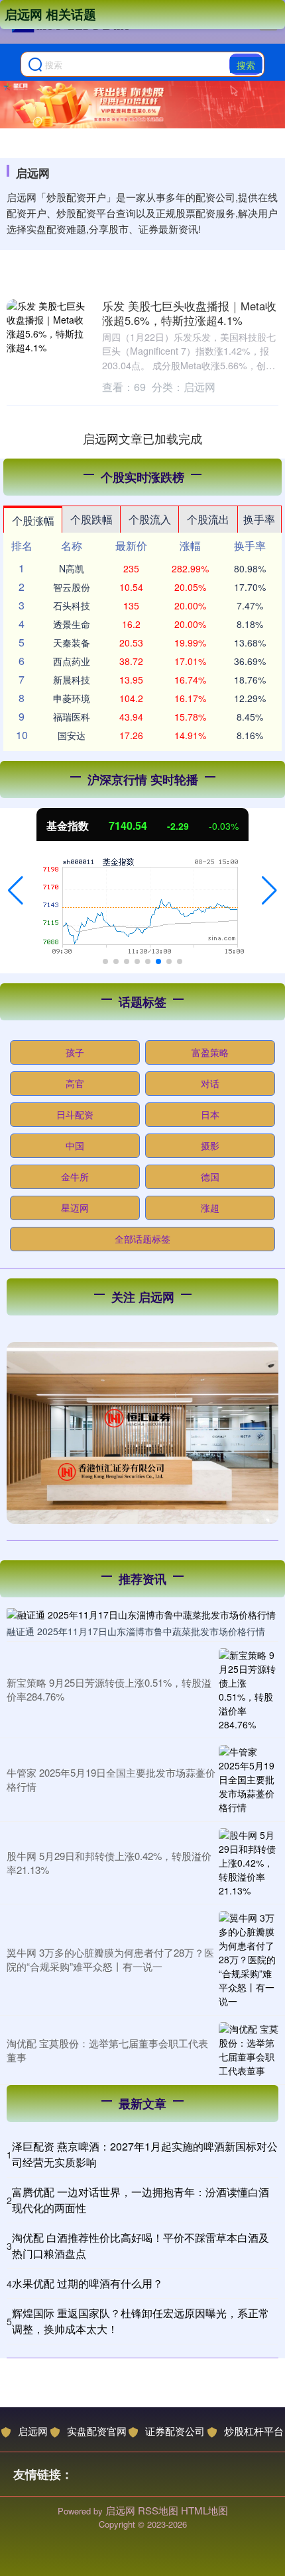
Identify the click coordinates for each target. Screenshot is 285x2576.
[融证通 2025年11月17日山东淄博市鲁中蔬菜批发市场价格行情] (142, 1614)
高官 (75, 1083)
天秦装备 (72, 643)
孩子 (75, 1052)
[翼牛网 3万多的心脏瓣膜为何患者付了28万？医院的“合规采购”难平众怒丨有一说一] (249, 1960)
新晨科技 (72, 680)
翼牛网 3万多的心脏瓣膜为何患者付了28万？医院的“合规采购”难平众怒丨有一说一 (110, 1959)
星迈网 (75, 1208)
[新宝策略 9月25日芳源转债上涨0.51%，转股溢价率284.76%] (249, 1690)
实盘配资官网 (97, 2431)
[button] (16, 891)
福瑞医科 (72, 717)
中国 (75, 1145)
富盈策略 (210, 1052)
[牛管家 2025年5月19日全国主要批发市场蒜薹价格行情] (249, 1780)
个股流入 (150, 519)
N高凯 (72, 568)
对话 (210, 1083)
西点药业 (72, 661)
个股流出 (208, 519)
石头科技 (72, 605)
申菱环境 (72, 698)
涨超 (210, 1208)
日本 (210, 1114)
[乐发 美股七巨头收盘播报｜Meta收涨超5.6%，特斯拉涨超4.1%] (48, 330)
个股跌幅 (91, 519)
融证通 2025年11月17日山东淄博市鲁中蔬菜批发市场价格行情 (136, 1631)
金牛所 (75, 1177)
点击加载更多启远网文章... (143, 438)
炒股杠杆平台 (254, 2431)
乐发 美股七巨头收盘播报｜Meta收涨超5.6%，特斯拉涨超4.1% (189, 313)
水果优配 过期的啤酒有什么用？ (87, 2283)
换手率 (259, 519)
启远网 (33, 2431)
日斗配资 (75, 1114)
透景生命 (72, 624)
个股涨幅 (33, 520)
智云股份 (72, 587)
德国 (210, 1177)
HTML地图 (204, 2510)
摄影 (210, 1145)
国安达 (72, 735)
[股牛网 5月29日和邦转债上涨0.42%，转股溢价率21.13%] (249, 1863)
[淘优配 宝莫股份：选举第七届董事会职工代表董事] (249, 2050)
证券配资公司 (175, 2431)
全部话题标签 (142, 1239)
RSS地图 (158, 2510)
